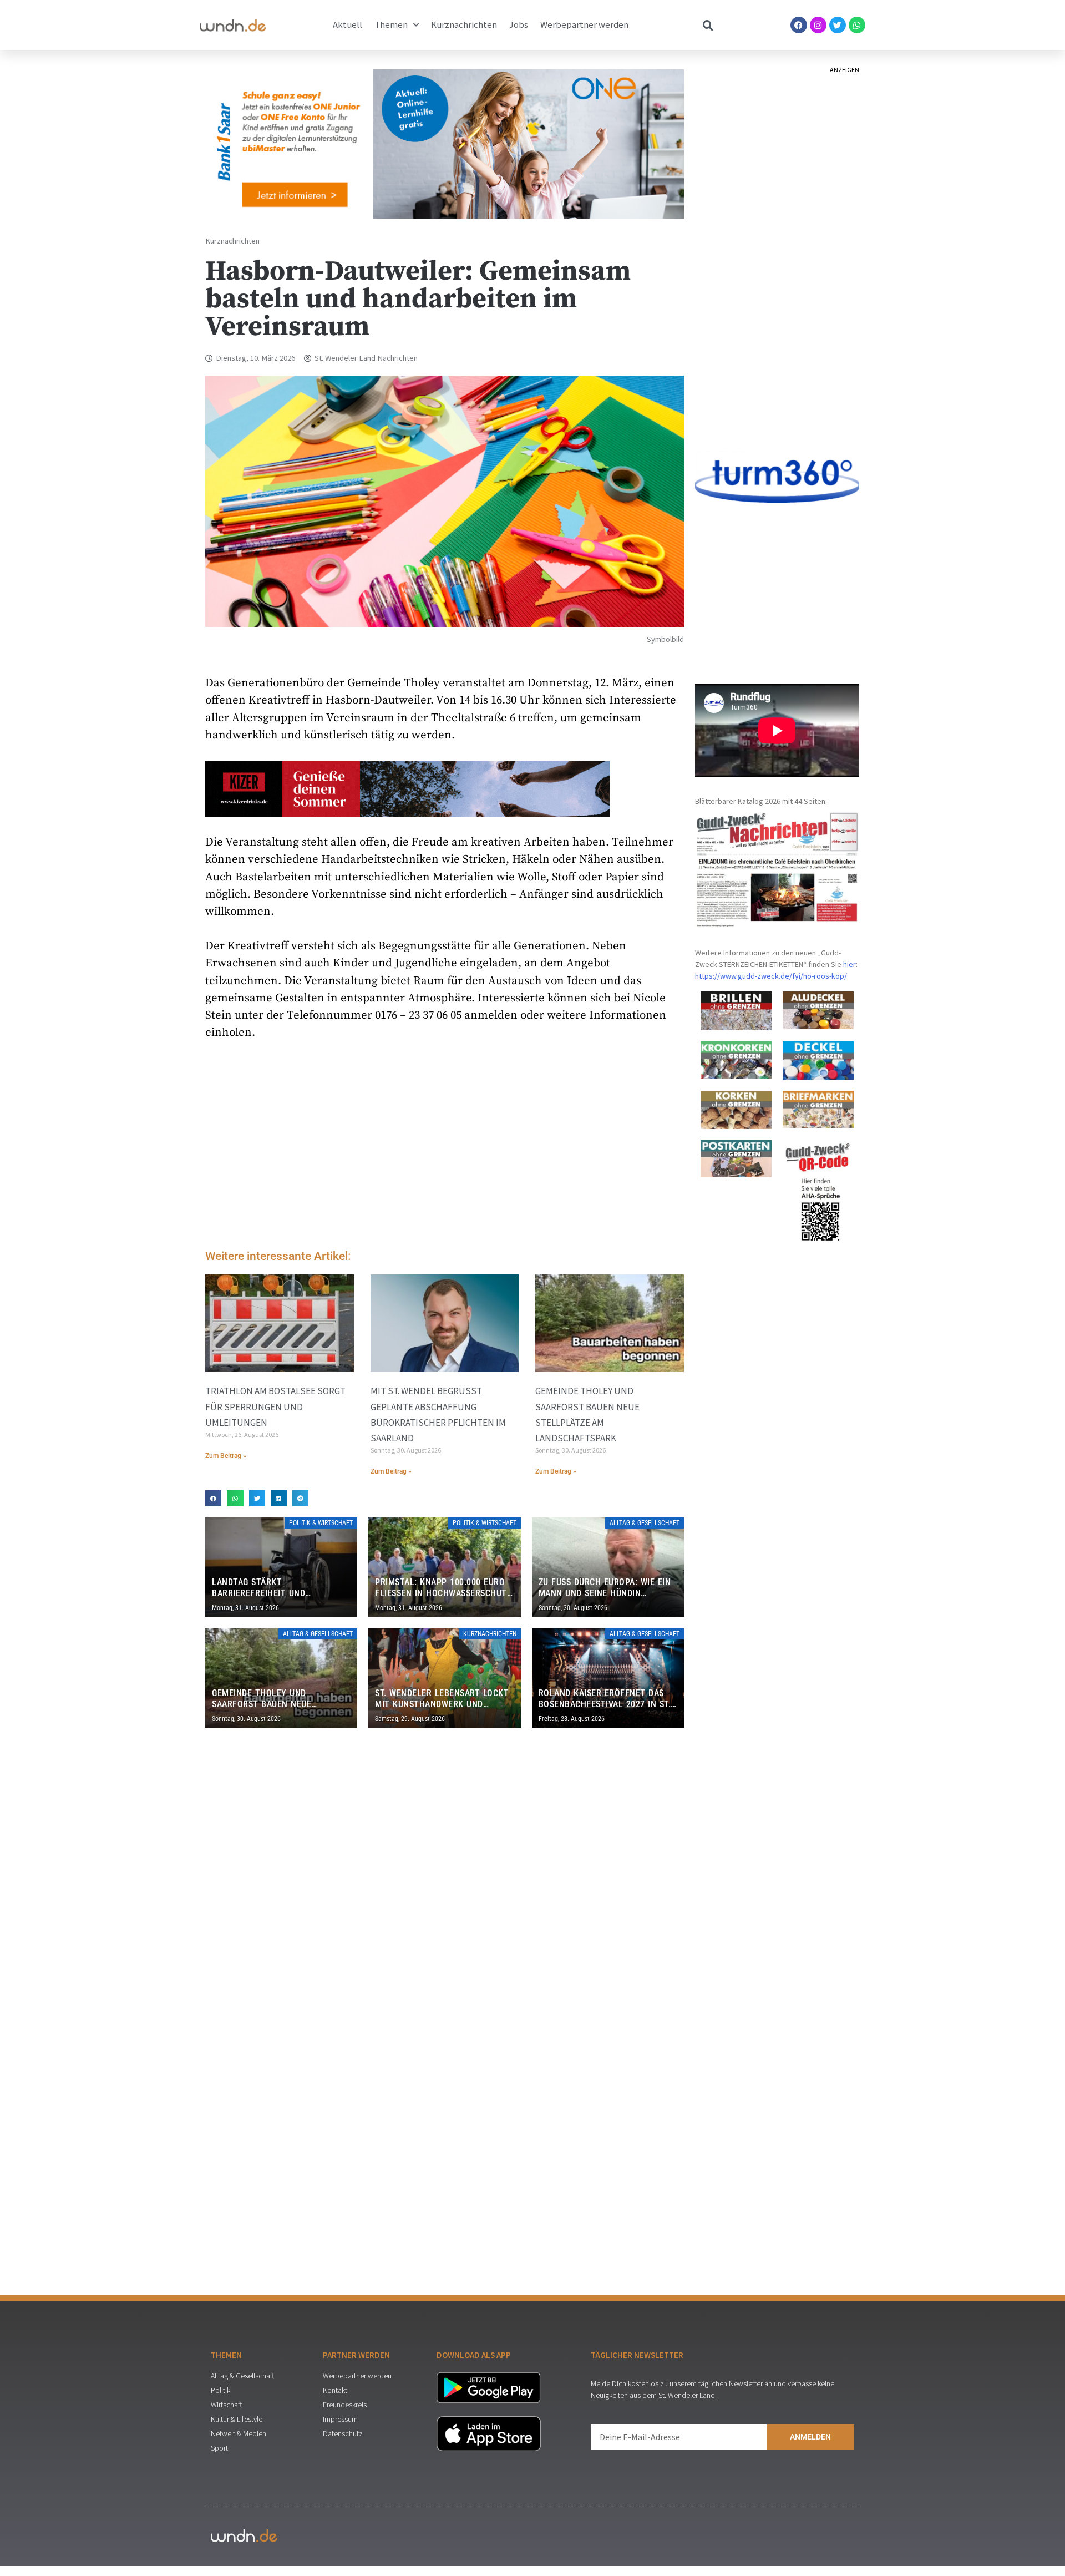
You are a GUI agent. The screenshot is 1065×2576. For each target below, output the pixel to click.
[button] (213, 1498)
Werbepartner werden (584, 25)
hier (850, 964)
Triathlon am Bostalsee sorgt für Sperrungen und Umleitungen (275, 1406)
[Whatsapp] (857, 25)
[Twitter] (838, 25)
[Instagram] (818, 25)
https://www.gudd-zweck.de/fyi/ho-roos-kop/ (771, 976)
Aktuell (348, 25)
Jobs (519, 25)
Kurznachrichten (464, 25)
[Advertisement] (445, 1148)
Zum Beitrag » (226, 1456)
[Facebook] (799, 25)
